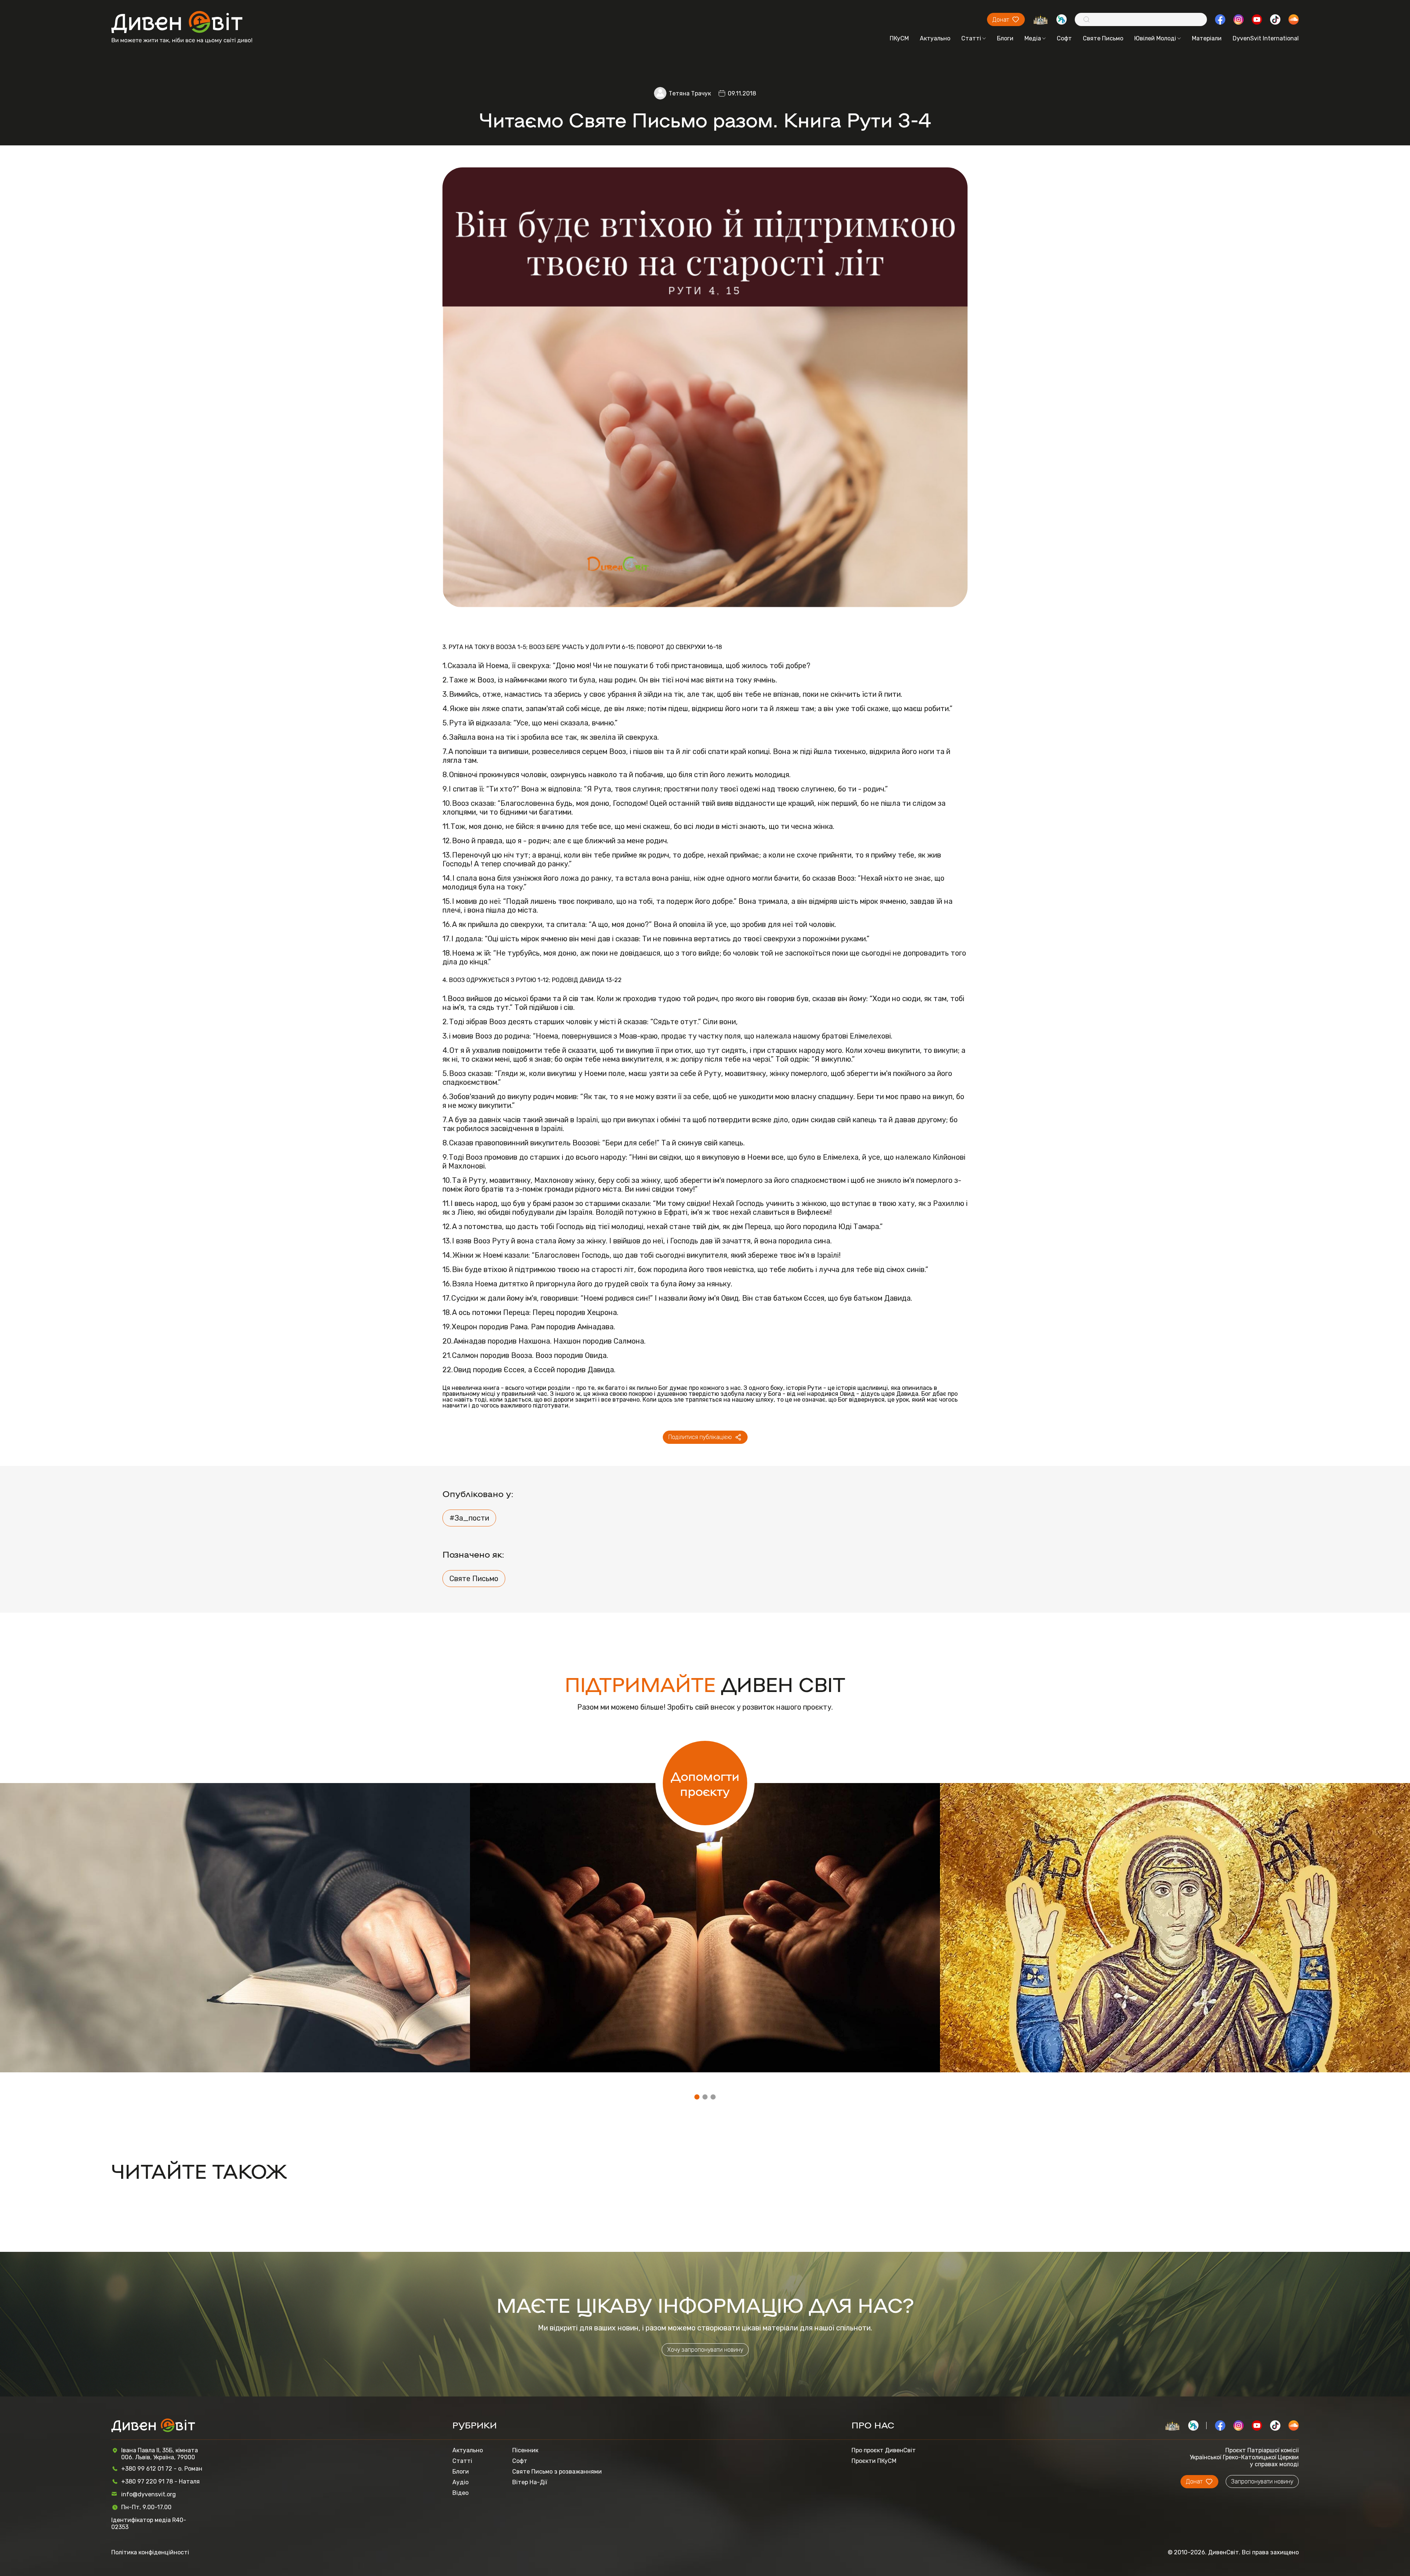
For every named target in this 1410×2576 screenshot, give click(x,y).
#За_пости (469, 1518)
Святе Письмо (1103, 38)
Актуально (935, 38)
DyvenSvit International (1266, 38)
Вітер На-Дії (530, 2482)
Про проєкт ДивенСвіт (884, 2450)
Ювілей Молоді (1155, 38)
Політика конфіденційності (150, 2552)
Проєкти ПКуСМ (874, 2461)
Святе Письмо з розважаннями (557, 2472)
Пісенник (525, 2450)
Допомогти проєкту (705, 1783)
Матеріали (1207, 38)
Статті (971, 38)
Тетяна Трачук (690, 93)
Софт (1064, 38)
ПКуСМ (899, 38)
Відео (460, 2493)
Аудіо (460, 2482)
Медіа (1033, 38)
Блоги (1005, 38)
